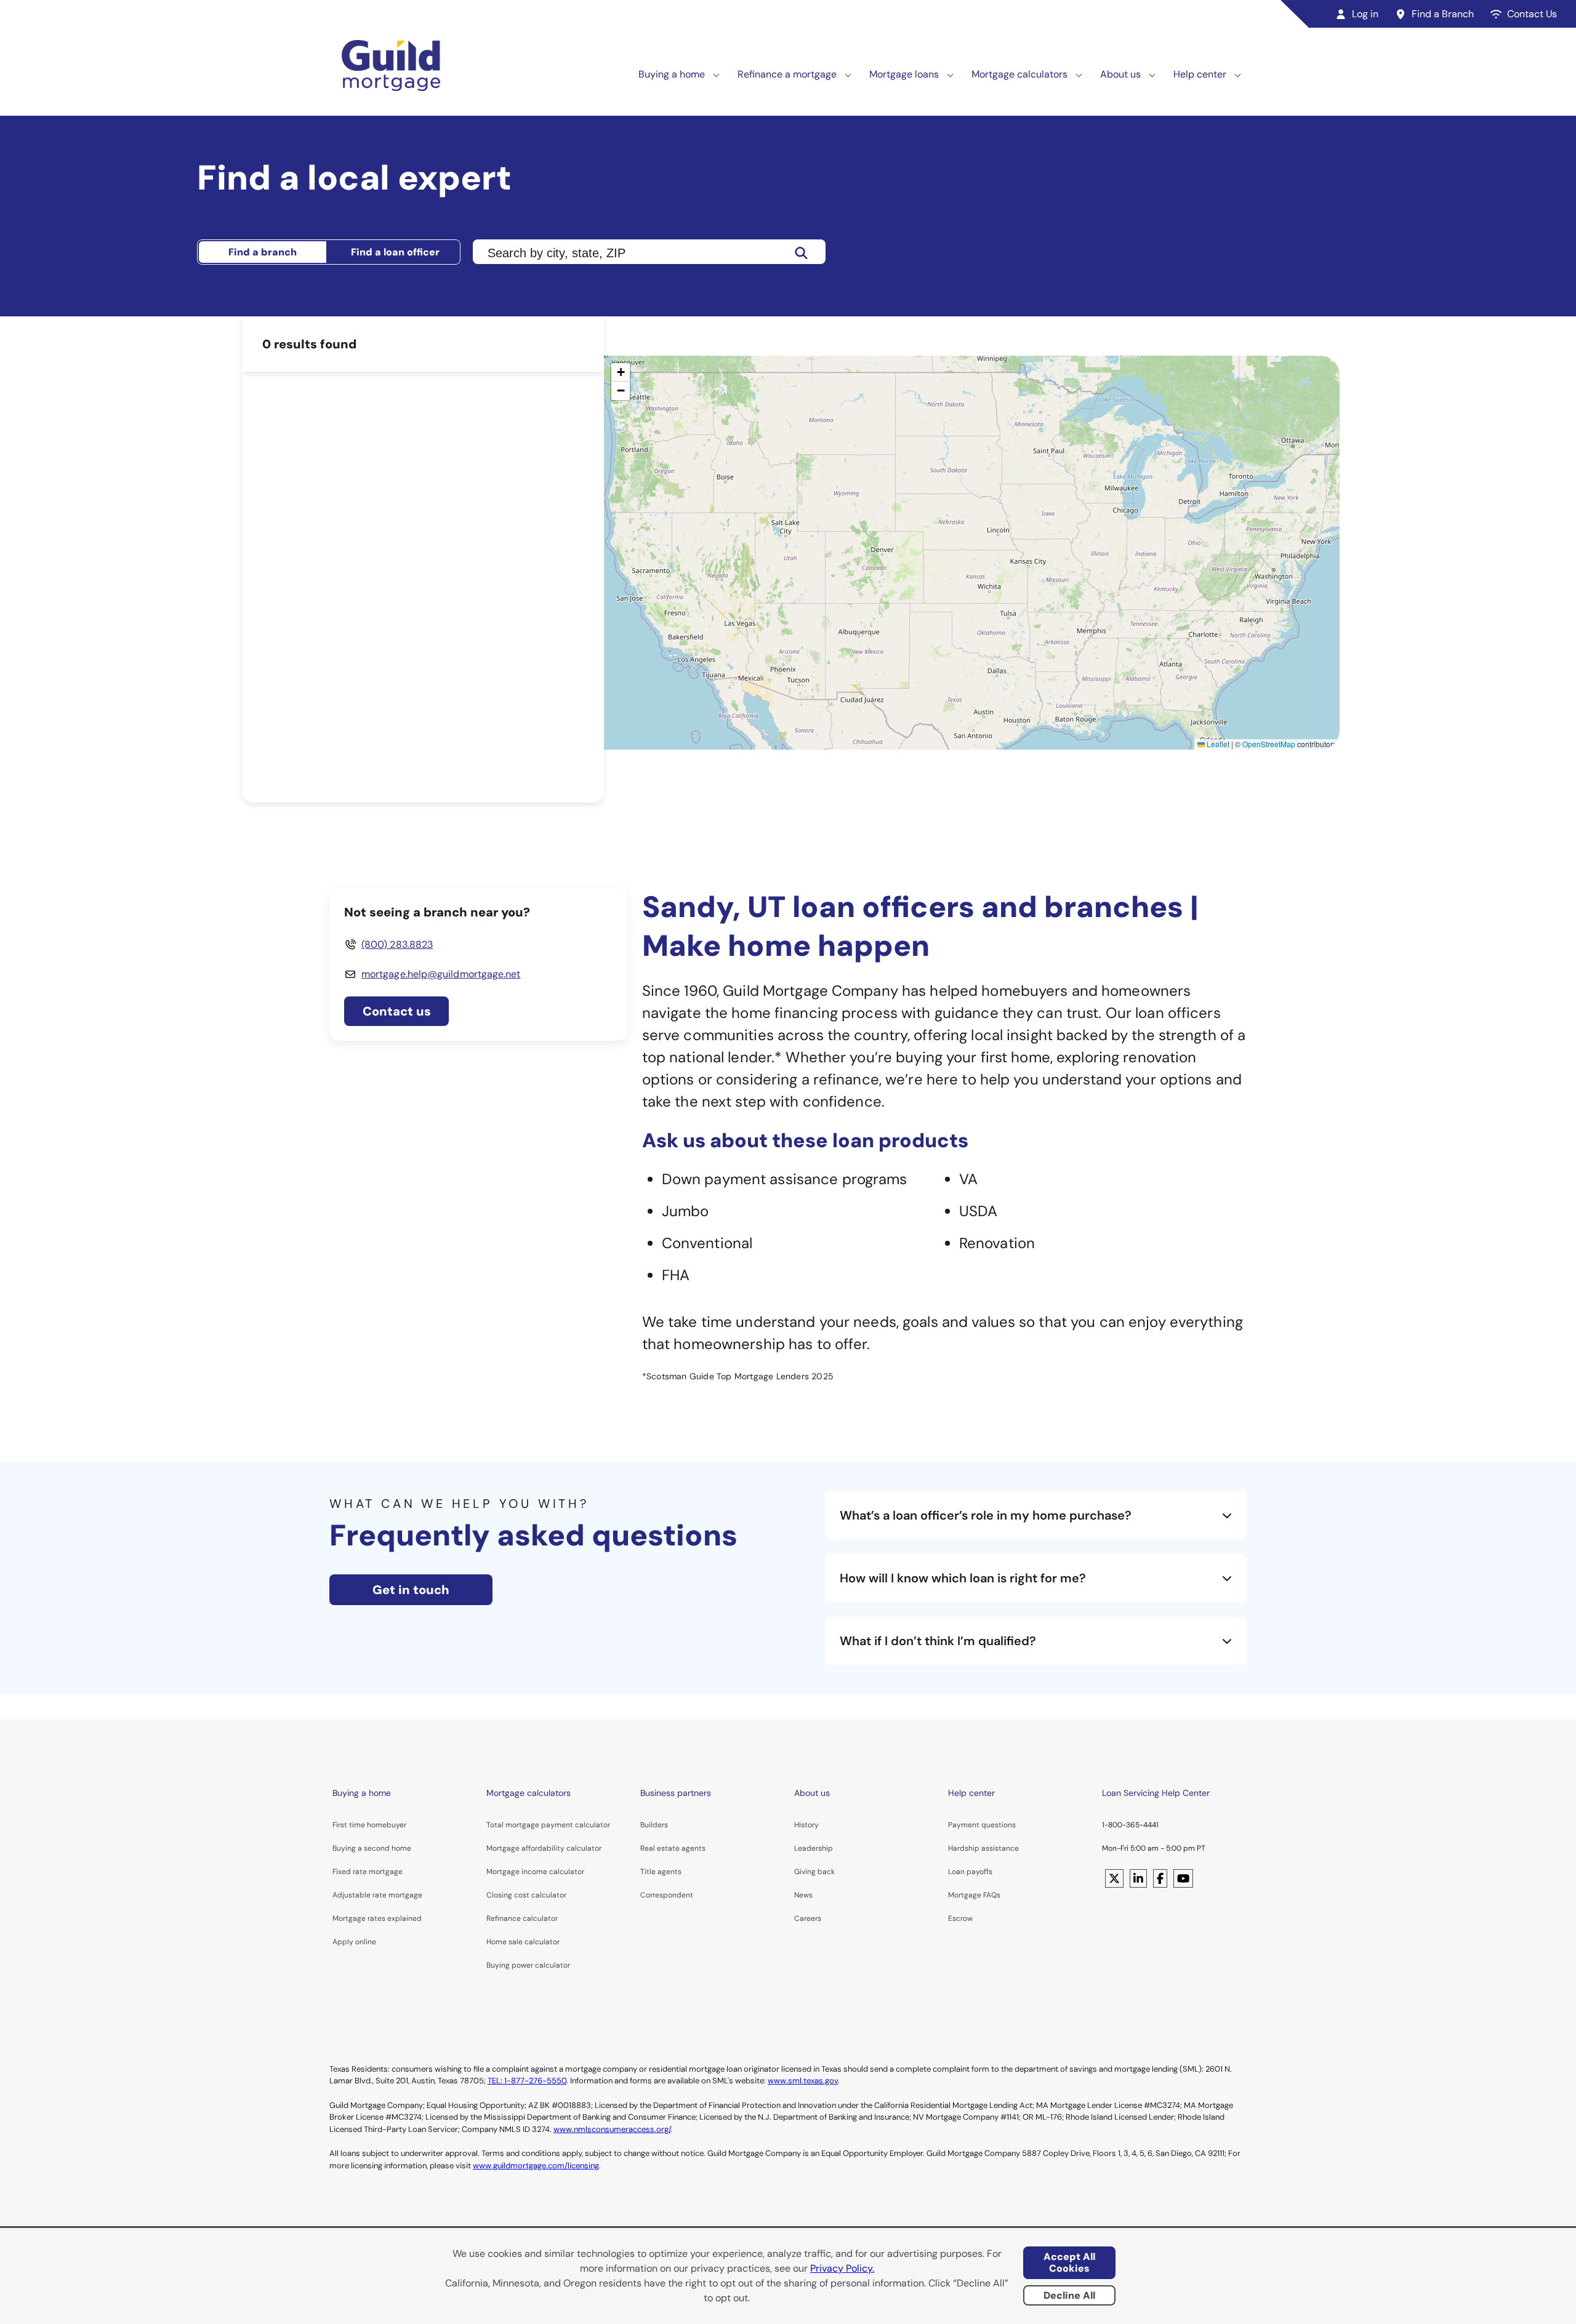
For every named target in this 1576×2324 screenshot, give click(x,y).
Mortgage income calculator (535, 1872)
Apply (343, 1942)
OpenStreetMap (1269, 744)
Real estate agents (673, 1848)
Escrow (960, 1918)
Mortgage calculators (1019, 74)
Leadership (814, 1848)
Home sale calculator (523, 1942)
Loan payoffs (970, 1872)
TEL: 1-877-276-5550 (527, 2081)
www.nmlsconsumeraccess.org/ (612, 2129)
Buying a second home (372, 1848)
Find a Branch (1443, 14)
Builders (654, 1825)
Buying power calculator (528, 1965)
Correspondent (667, 1895)
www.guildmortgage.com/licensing (536, 2166)
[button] (621, 372)
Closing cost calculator (526, 1895)
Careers (808, 1918)
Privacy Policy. (842, 2268)
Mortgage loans (904, 74)
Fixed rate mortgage (368, 1872)
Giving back (814, 1872)
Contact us (397, 1011)
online (366, 1942)
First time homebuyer (369, 1825)
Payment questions (982, 1825)
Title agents (661, 1872)
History (806, 1825)
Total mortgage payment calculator (548, 1825)
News (803, 1895)
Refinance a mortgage (787, 74)
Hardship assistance (983, 1848)
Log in (1365, 14)
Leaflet (1217, 744)
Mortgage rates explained (377, 1918)
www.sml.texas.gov (803, 2081)
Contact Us (1532, 14)
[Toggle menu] (717, 74)
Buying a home (672, 74)
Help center (1200, 74)
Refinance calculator (522, 1918)
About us (1120, 74)
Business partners (676, 1793)
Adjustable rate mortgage (377, 1895)
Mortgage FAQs (974, 1895)
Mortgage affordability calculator (544, 1848)
